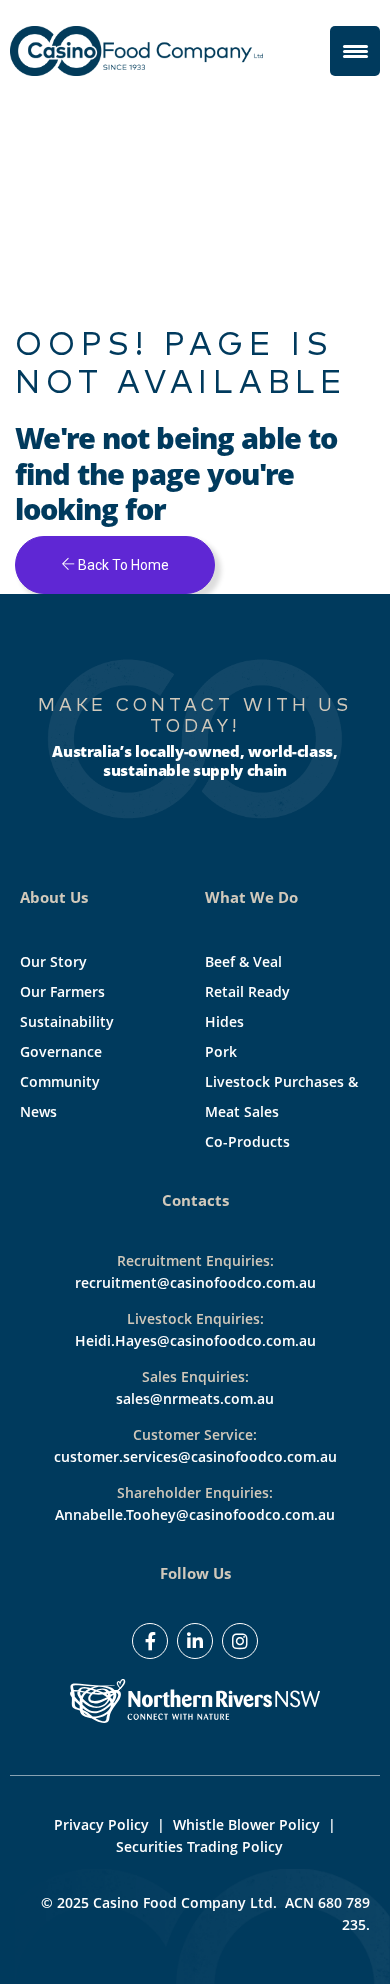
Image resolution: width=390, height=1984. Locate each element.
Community (60, 1081)
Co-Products (247, 1141)
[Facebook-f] (150, 1641)
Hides (224, 1021)
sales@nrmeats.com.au (195, 1398)
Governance (61, 1051)
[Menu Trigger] (355, 51)
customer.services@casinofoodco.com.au (195, 1456)
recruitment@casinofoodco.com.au (195, 1282)
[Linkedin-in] (195, 1641)
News (38, 1111)
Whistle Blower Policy (246, 1824)
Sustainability (67, 1021)
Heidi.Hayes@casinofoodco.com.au (195, 1340)
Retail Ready (247, 991)
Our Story (53, 961)
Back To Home (122, 565)
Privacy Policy (101, 1824)
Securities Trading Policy (199, 1846)
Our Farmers (62, 991)
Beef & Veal (243, 961)
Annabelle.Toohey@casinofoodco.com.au (195, 1514)
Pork (221, 1051)
